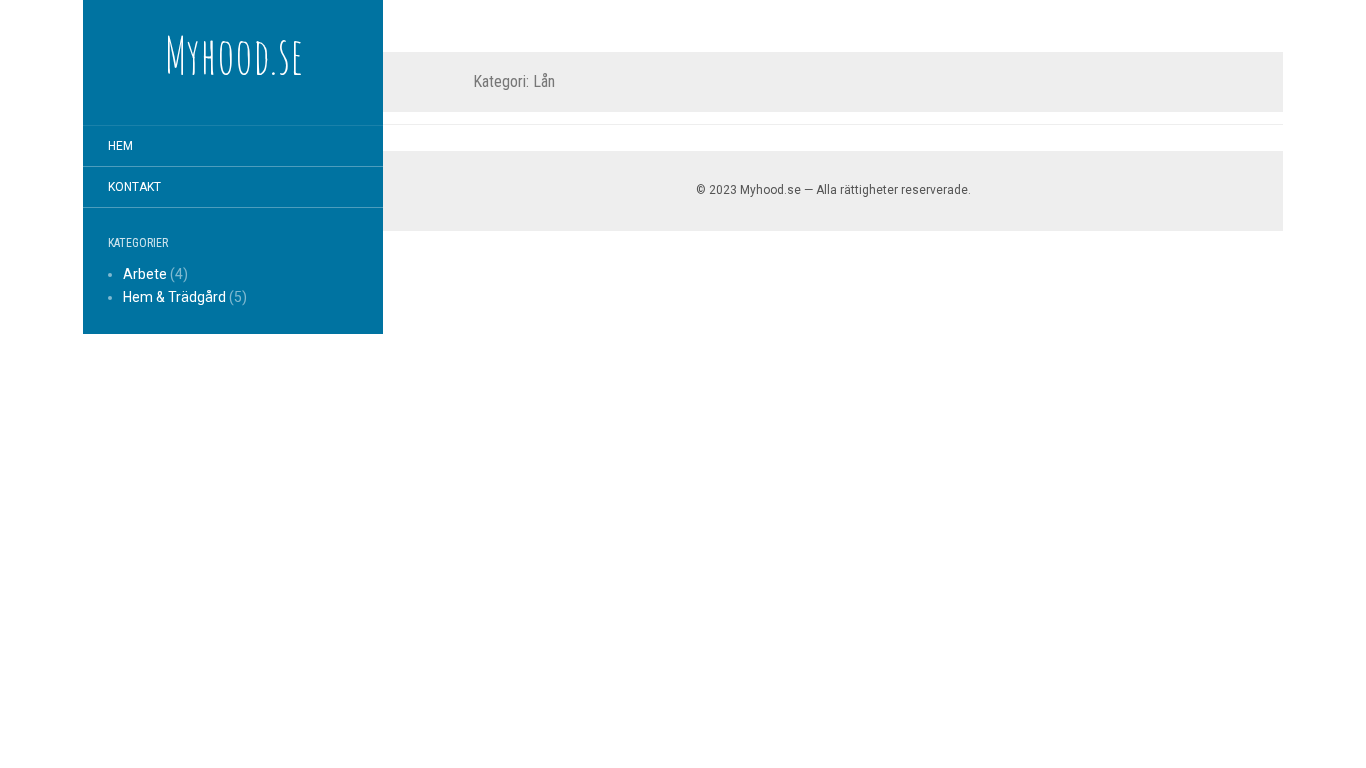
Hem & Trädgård (174, 297)
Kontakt (134, 187)
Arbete (145, 274)
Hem (120, 146)
